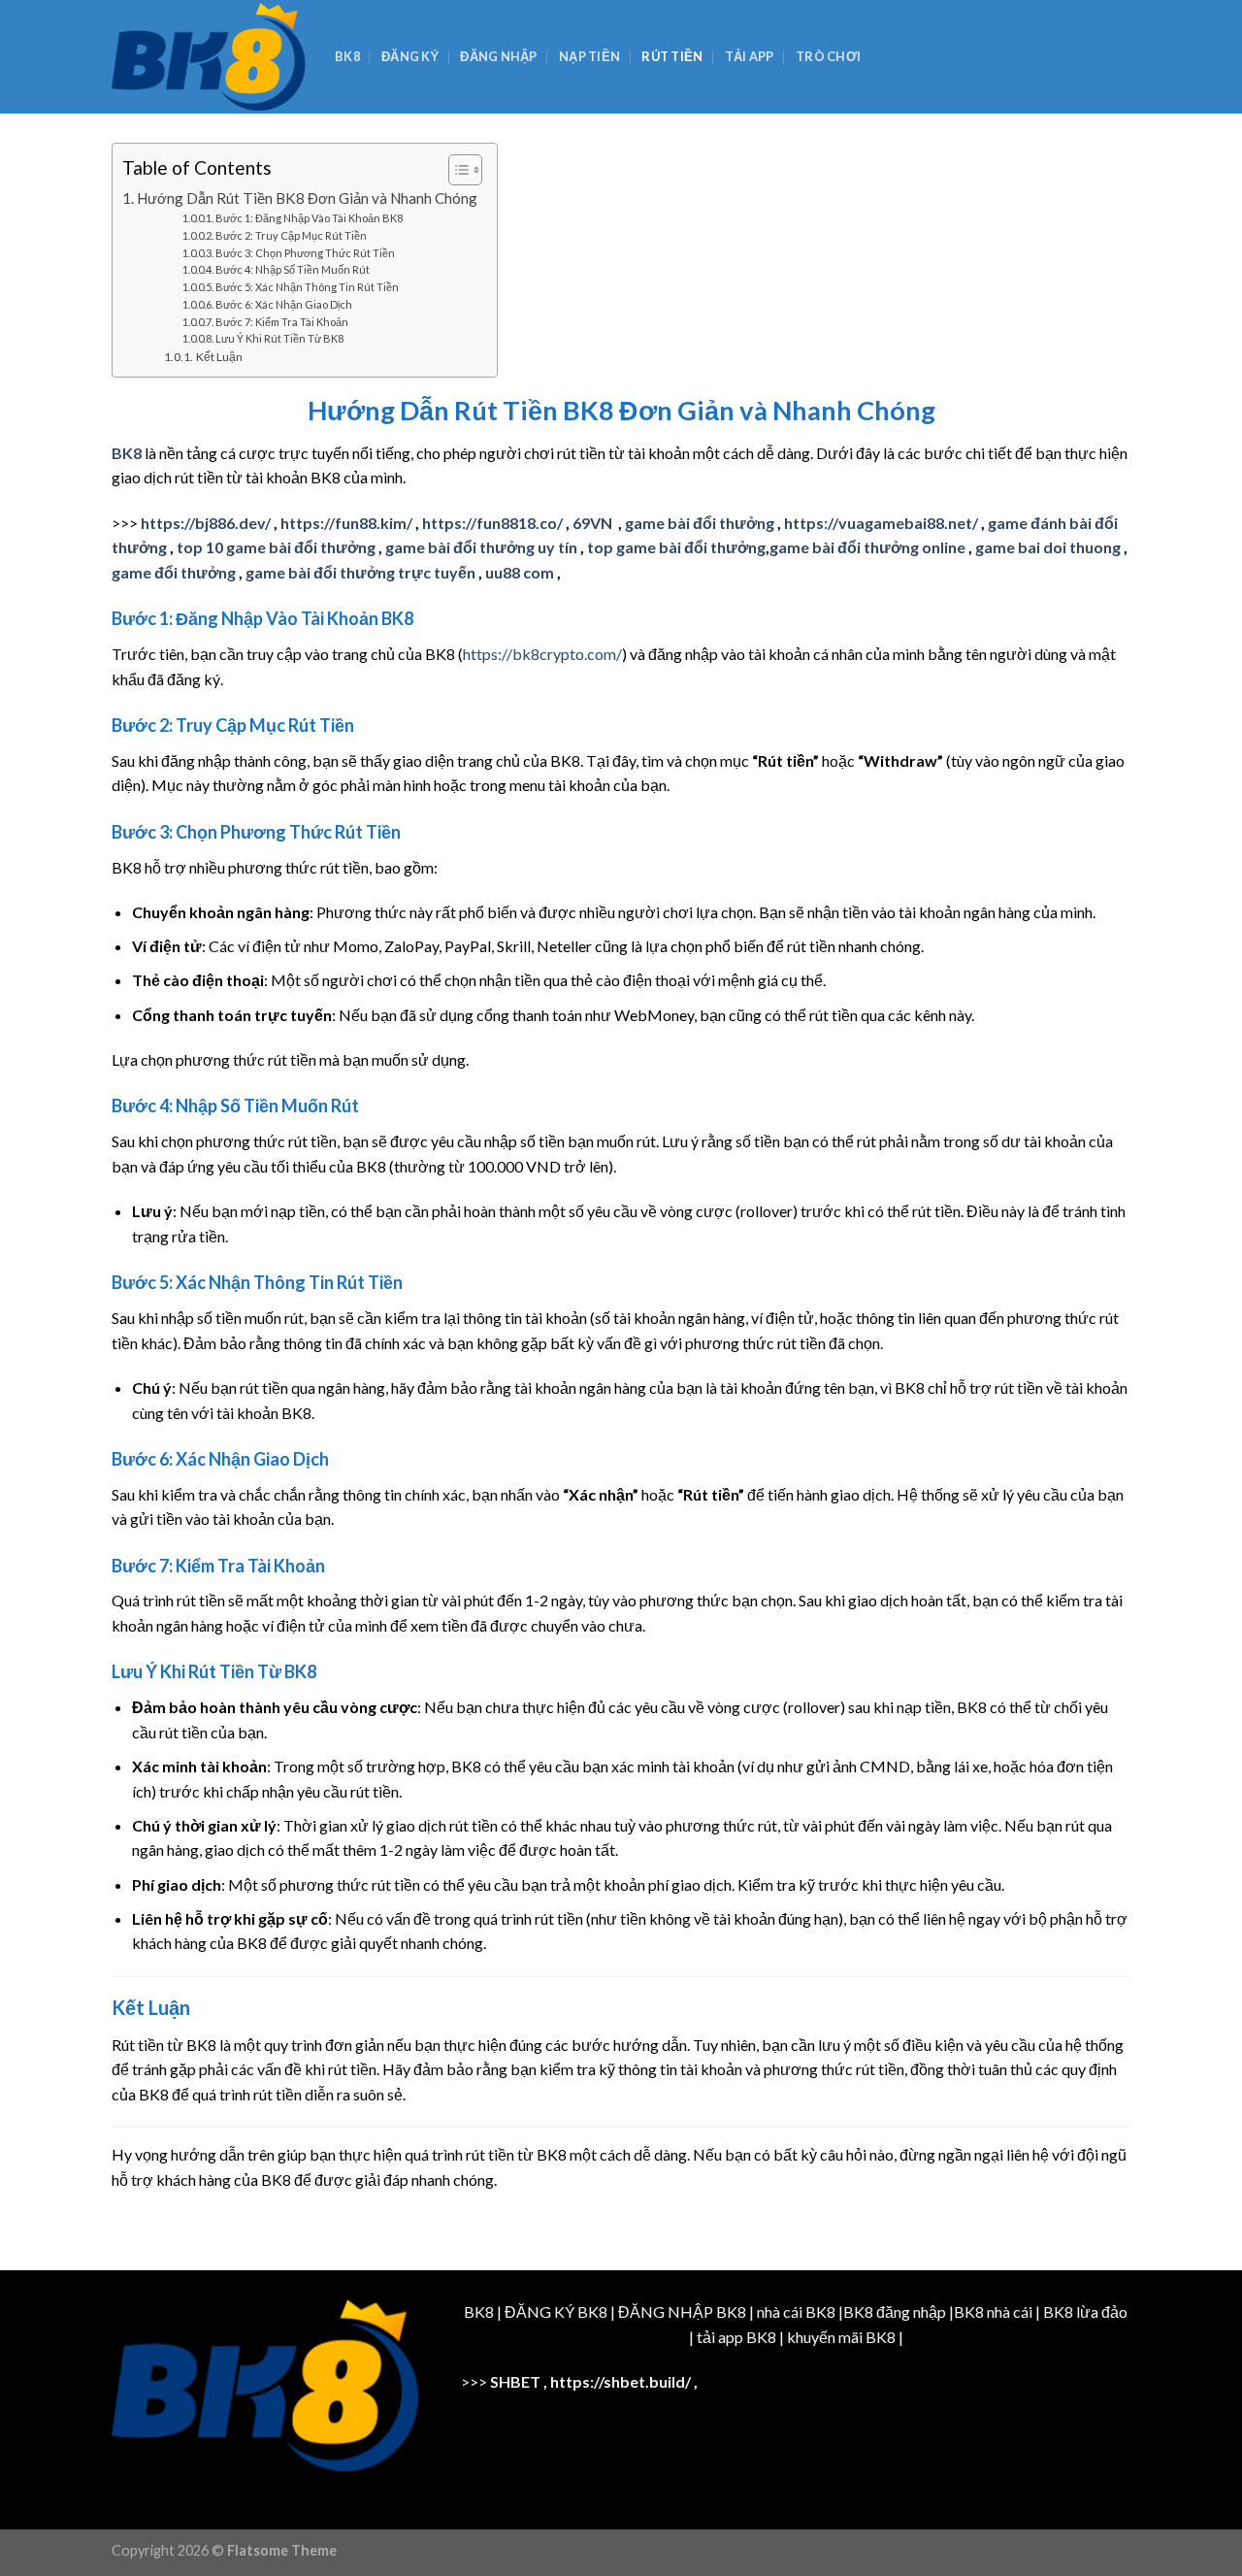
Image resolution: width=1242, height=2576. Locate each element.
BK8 (347, 56)
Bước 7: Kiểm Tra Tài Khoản (282, 322)
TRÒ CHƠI (828, 56)
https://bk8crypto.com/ (542, 654)
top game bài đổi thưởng (676, 547)
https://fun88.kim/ (346, 523)
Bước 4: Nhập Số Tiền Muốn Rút (293, 269)
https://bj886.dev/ (206, 523)
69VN (594, 523)
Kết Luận (219, 357)
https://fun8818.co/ (492, 523)
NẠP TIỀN (589, 56)
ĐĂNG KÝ (410, 56)
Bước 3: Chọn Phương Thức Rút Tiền (305, 253)
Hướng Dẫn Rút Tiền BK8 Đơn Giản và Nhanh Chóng (307, 198)
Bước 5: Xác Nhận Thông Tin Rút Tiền (307, 287)
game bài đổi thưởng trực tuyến (360, 572)
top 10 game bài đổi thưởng (276, 547)
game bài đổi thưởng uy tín (481, 547)
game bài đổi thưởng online (867, 547)
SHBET (515, 2381)
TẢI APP (750, 56)
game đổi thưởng (174, 572)
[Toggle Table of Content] (456, 170)
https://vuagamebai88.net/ (881, 523)
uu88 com (520, 572)
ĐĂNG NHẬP (498, 56)
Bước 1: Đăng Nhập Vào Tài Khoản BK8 (309, 218)
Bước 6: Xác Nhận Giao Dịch (284, 304)
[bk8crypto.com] (209, 57)
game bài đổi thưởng (700, 523)
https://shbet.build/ (621, 2381)
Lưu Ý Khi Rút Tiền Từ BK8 (279, 338)
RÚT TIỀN (672, 56)
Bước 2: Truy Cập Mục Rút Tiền (291, 235)
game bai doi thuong (1048, 547)
